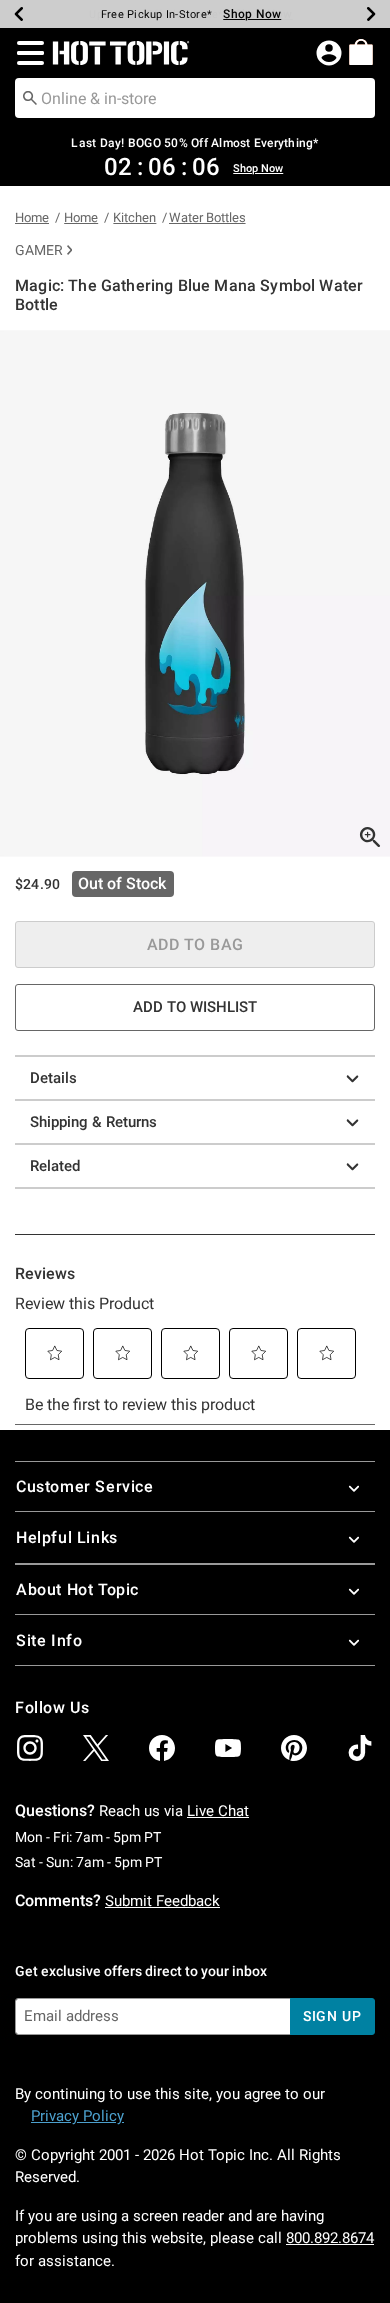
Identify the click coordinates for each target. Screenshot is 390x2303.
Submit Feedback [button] (162, 1901)
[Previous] (19, 14)
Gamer (39, 250)
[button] (26, 53)
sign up (332, 2016)
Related (55, 1166)
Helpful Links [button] (67, 1537)
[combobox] (195, 98)
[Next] (371, 14)
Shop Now (252, 14)
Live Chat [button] (218, 1811)
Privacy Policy (77, 2116)
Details (53, 1078)
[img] (30, 1748)
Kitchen (134, 217)
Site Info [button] (49, 1640)
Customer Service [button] (85, 1486)
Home (32, 217)
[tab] (195, 593)
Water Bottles (207, 217)
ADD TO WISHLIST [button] (195, 1007)
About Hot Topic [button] (77, 1589)
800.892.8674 (330, 2238)
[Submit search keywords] (30, 97)
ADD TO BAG (195, 944)
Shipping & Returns (93, 1122)
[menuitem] (361, 52)
